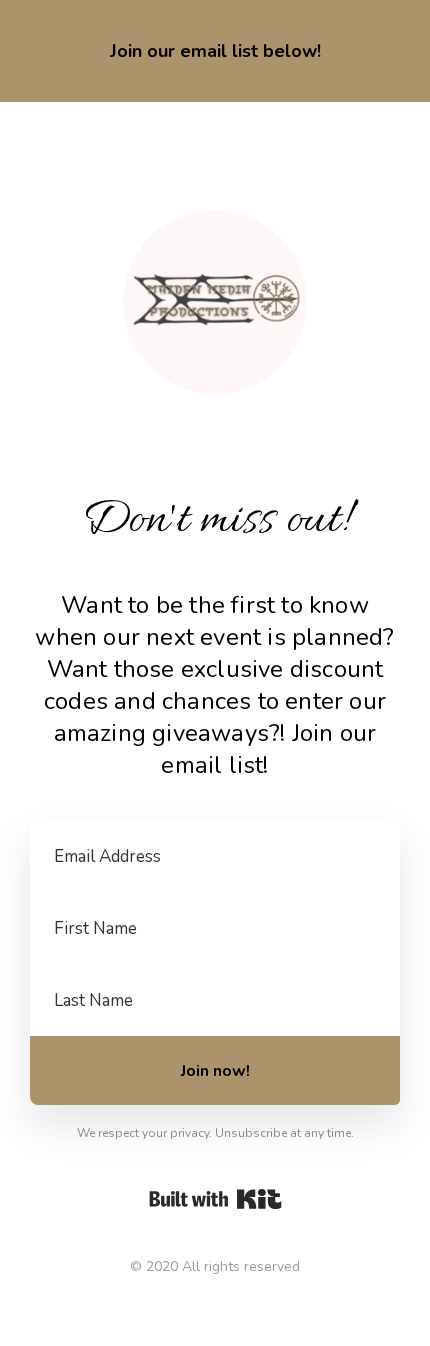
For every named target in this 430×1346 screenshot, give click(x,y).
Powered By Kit (215, 1199)
